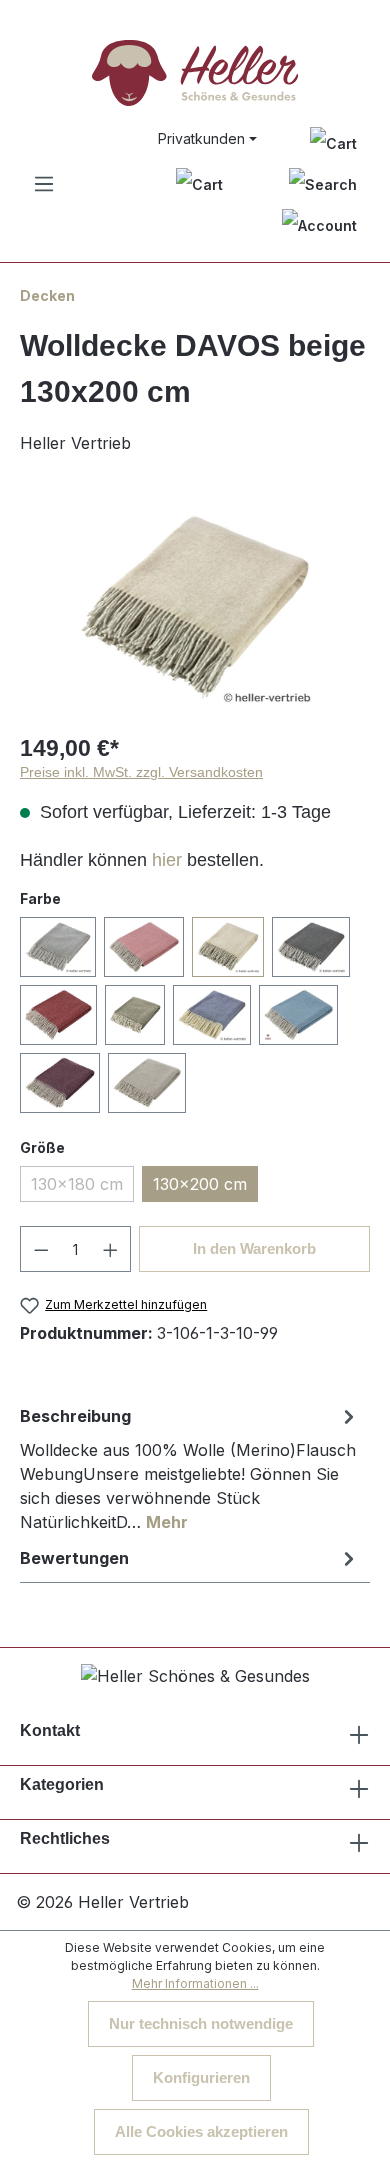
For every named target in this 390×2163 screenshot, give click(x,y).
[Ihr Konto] (319, 225)
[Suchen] (323, 184)
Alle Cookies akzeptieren (201, 2131)
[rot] (58, 1015)
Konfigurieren (201, 2077)
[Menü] (44, 184)
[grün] (135, 1015)
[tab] (190, 1468)
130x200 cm (200, 1184)
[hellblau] (298, 1015)
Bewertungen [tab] (74, 1558)
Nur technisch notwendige (201, 2023)
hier (167, 860)
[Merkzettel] (333, 142)
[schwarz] (310, 947)
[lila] (60, 1083)
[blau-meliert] (212, 1015)
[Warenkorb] (199, 184)
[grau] (58, 947)
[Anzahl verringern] (41, 1249)
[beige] (228, 947)
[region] (195, 607)
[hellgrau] (147, 1083)
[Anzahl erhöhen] (111, 1249)
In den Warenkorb (254, 1248)
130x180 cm (77, 1184)
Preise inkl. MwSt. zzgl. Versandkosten (141, 772)
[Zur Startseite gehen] (195, 73)
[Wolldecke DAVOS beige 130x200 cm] (195, 607)
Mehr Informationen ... (195, 1983)
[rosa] (144, 947)
